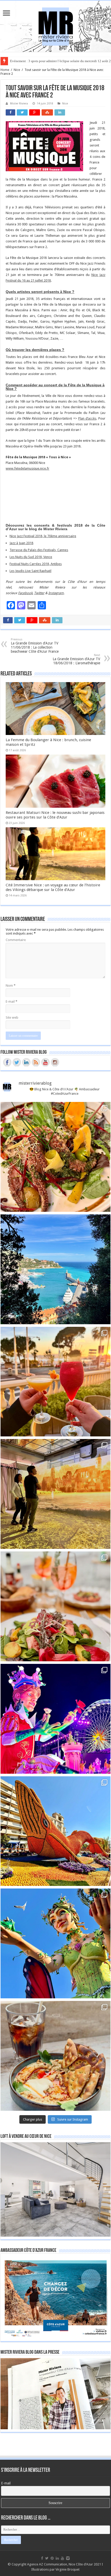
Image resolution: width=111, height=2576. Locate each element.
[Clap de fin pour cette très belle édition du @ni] (55, 1719)
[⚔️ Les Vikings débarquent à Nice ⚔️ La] (55, 1494)
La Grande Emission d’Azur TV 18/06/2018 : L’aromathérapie (76, 659)
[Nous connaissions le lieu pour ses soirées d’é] (55, 1606)
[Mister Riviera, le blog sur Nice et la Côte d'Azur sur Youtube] (45, 1062)
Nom (11, 986)
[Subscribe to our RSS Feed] (36, 1062)
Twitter (39, 593)
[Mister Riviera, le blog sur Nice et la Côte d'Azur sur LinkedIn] (26, 1062)
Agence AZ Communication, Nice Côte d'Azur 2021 (64, 2564)
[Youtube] (62, 2558)
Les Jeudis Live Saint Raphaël (30, 571)
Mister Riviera (19, 104)
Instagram (56, 593)
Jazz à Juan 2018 (21, 543)
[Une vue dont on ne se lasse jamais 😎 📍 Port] (55, 1269)
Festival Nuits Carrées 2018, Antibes (36, 564)
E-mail (11, 1001)
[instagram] (68, 2558)
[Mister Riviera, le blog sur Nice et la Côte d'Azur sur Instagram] (55, 1062)
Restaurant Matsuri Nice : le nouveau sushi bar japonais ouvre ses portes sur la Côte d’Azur (55, 815)
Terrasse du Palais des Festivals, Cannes (39, 550)
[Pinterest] (52, 2558)
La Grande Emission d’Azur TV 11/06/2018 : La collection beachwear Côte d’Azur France (35, 646)
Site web (12, 1017)
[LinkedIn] (57, 2558)
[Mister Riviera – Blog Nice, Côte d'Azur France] (55, 25)
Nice (17, 70)
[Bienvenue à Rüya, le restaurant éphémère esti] (55, 1382)
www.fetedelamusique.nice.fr (27, 468)
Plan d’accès (87, 418)
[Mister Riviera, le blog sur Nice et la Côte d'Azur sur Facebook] (7, 1062)
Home (5, 70)
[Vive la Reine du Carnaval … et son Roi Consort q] (55, 1943)
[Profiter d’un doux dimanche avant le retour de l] (55, 2056)
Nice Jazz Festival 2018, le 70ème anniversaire (43, 536)
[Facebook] (42, 2558)
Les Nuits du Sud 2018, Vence (31, 557)
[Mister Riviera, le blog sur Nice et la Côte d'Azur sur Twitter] (17, 1062)
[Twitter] (47, 2558)
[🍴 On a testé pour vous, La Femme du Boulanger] (55, 1157)
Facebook (25, 593)
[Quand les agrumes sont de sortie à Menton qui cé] (55, 1831)
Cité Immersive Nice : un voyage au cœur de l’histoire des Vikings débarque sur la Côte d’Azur (53, 887)
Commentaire (16, 940)
